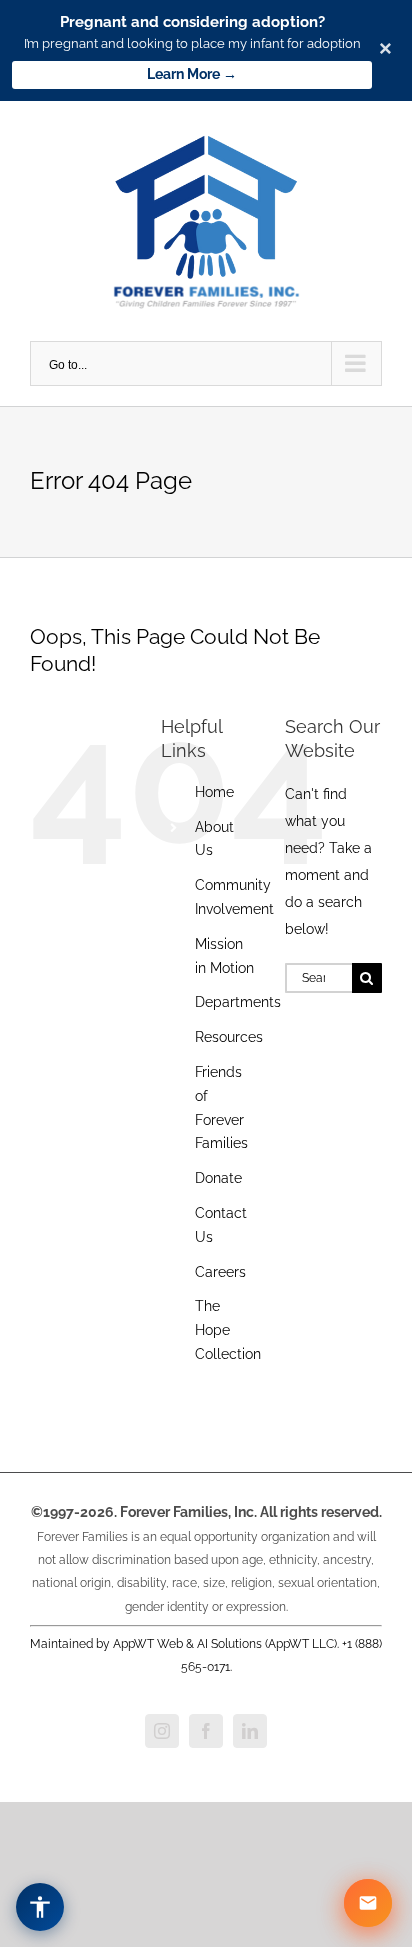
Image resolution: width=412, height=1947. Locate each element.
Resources (229, 1037)
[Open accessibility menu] (40, 1907)
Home (214, 792)
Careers (220, 1272)
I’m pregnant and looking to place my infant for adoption (192, 43)
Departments (238, 1002)
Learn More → (192, 74)
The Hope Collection (228, 1330)
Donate (218, 1178)
